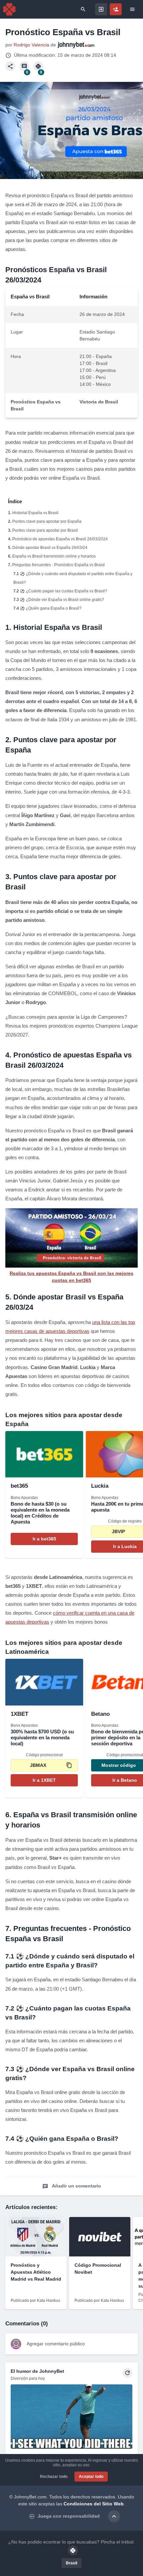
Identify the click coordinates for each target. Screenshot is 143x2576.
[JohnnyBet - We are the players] (9, 9)
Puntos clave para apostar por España (47, 521)
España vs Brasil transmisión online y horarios (54, 556)
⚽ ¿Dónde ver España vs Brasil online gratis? (62, 600)
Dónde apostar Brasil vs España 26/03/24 (50, 548)
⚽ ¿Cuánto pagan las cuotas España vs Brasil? (64, 591)
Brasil (71, 2563)
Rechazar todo (54, 2477)
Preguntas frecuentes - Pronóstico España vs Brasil (59, 565)
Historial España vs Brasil (35, 513)
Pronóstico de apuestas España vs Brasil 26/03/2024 (60, 539)
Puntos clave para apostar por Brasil (45, 530)
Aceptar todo (91, 2477)
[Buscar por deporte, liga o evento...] (83, 9)
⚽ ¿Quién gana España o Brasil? (51, 608)
